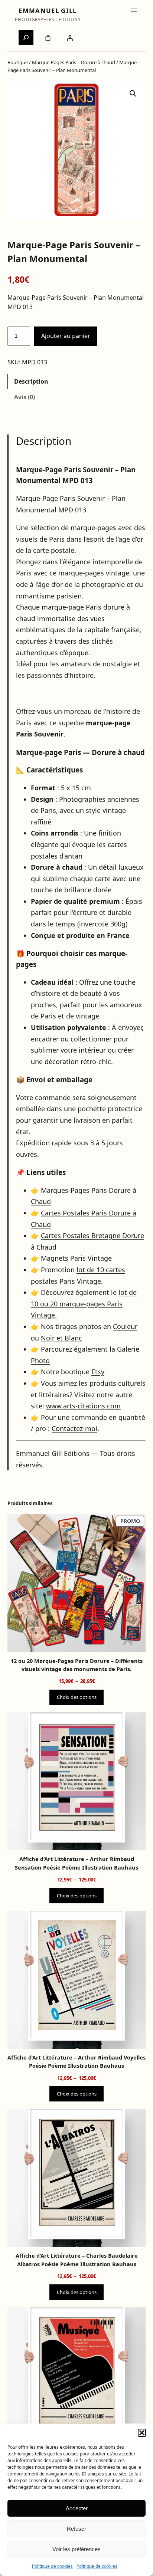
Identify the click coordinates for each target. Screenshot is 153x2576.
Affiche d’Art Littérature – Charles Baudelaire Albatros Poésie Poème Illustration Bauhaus (77, 2260)
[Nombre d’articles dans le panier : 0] (48, 38)
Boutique (18, 62)
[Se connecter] (70, 38)
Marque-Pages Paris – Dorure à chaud (74, 62)
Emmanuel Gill (48, 11)
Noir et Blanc (61, 1338)
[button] (142, 2433)
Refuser (76, 2529)
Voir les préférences (76, 2549)
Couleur (125, 1326)
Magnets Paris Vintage (76, 1258)
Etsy (98, 1372)
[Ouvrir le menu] (134, 10)
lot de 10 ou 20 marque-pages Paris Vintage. (84, 1304)
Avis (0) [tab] (25, 397)
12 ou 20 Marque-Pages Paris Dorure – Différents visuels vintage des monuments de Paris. (77, 1665)
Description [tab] (31, 381)
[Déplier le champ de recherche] (26, 37)
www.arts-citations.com (83, 1406)
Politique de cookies (52, 2566)
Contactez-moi (74, 1428)
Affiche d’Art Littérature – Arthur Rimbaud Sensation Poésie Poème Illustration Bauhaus (76, 1863)
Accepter (77, 2508)
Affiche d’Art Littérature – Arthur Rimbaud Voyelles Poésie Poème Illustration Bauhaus (76, 2061)
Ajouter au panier (66, 336)
